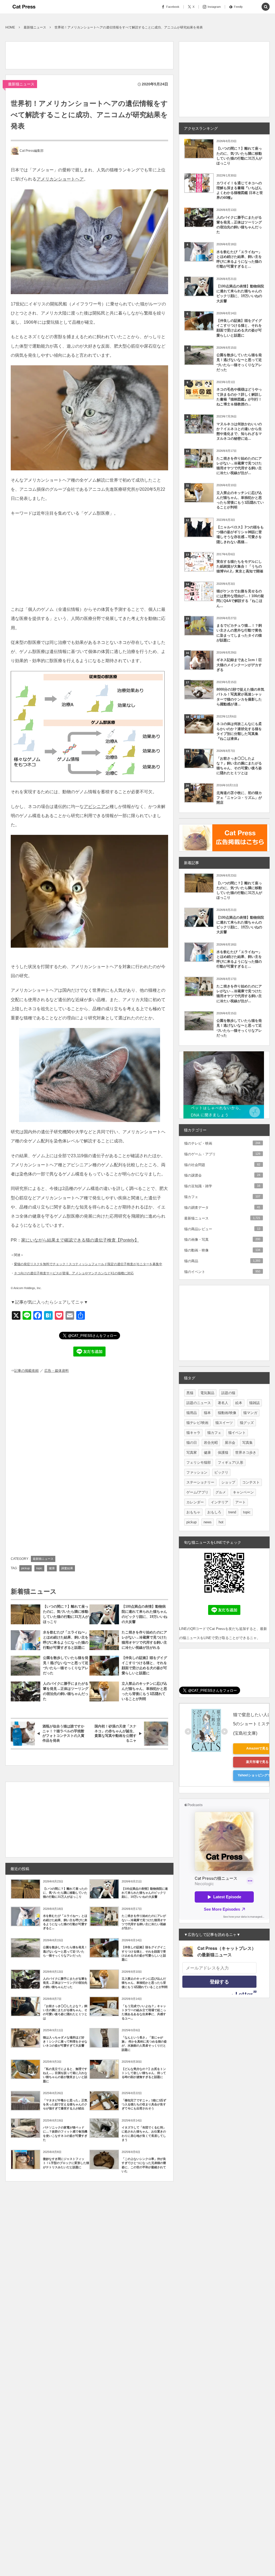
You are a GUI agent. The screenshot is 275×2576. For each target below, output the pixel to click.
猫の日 (192, 1443)
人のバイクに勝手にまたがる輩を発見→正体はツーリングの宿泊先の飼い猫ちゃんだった (66, 1691)
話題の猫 (228, 1393)
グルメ (221, 1492)
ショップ (228, 1482)
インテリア (220, 1502)
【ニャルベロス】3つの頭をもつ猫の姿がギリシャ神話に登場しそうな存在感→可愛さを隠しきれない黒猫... (240, 535)
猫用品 (192, 1413)
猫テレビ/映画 (197, 1423)
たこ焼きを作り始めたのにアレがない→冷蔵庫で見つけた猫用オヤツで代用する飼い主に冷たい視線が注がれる (144, 1640)
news (208, 1522)
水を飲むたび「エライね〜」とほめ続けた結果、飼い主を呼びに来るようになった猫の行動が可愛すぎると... (65, 1922)
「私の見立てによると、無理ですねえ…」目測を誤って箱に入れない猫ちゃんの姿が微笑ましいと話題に (65, 2075)
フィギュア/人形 (231, 1462)
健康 (52, 1568)
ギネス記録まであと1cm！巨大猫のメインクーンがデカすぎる (239, 665)
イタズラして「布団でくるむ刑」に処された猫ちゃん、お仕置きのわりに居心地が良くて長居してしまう (144, 2134)
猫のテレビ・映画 (222, 1143)
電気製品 (207, 1393)
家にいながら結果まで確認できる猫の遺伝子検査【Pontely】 (80, 1240)
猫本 (207, 1413)
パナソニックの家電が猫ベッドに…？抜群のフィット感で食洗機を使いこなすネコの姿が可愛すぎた (65, 2134)
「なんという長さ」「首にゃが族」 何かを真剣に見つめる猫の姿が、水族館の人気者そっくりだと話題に (144, 2044)
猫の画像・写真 (222, 1240)
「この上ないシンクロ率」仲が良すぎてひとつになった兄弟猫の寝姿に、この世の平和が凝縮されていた (144, 2165)
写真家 (192, 1453)
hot (221, 1522)
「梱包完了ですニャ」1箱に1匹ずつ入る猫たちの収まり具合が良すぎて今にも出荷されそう (144, 2104)
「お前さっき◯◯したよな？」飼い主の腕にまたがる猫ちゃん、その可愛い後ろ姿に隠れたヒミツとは (65, 2012)
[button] (254, 7)
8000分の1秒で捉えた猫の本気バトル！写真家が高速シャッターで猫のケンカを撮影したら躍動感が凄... (240, 697)
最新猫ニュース (21, 84)
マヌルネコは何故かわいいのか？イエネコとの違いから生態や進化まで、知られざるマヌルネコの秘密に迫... (239, 431)
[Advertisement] (103, 54)
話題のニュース (199, 1403)
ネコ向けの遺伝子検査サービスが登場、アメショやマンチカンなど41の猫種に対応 (74, 1273)
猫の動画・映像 (222, 1250)
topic (39, 1568)
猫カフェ (222, 1197)
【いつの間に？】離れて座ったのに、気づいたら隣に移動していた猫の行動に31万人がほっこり (66, 1614)
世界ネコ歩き (246, 1453)
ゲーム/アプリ (197, 1492)
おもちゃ (193, 1512)
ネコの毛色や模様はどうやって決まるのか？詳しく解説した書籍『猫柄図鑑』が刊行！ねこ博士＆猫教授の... (239, 397)
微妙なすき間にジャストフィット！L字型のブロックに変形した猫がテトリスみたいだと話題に (66, 2163)
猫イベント (237, 1433)
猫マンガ (250, 1413)
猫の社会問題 (222, 1165)
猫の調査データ (222, 1208)
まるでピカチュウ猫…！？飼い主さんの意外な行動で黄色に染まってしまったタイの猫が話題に (239, 633)
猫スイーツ (224, 1423)
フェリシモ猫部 (199, 1462)
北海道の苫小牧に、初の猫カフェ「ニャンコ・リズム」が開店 (239, 798)
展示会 (230, 1443)
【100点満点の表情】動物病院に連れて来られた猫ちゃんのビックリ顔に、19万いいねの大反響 (144, 1614)
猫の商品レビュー (222, 1229)
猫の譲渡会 (222, 1175)
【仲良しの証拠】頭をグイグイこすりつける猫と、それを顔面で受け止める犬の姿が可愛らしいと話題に (144, 1665)
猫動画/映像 (227, 1413)
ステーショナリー (200, 1482)
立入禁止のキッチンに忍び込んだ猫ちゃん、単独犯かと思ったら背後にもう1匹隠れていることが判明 (144, 1691)
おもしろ (214, 1512)
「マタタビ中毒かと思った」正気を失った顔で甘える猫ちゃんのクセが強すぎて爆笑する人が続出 (65, 2104)
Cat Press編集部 (32, 151)
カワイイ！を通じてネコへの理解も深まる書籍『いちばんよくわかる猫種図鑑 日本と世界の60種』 (240, 190)
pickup (26, 1568)
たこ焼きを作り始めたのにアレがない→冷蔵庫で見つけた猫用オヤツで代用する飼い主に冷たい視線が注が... (144, 1922)
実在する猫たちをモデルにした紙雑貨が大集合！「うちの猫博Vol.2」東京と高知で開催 (240, 566)
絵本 (239, 1403)
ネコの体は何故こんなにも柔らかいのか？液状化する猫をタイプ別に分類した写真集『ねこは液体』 (239, 731)
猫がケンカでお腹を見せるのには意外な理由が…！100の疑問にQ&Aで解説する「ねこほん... (240, 598)
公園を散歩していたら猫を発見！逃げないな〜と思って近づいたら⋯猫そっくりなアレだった (66, 1665)
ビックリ (221, 1472)
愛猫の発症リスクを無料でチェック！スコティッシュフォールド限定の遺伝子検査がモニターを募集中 (88, 1264)
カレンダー (195, 1502)
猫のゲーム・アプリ (222, 1154)
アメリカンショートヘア (60, 179)
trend (232, 1512)
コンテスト (251, 1482)
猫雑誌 (254, 1403)
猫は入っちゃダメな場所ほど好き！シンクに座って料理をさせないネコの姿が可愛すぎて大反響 (65, 2042)
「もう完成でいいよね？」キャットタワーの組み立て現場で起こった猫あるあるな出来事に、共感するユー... (144, 2012)
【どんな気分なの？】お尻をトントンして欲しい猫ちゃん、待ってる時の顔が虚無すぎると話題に (144, 2073)
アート (240, 1502)
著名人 (223, 1403)
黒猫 (190, 1393)
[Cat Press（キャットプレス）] (24, 7)
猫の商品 (222, 1261)
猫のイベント (222, 1272)
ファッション (197, 1472)
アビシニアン (97, 807)
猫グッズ (247, 1423)
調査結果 (67, 1568)
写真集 (247, 1443)
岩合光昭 (211, 1443)
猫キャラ (193, 1433)
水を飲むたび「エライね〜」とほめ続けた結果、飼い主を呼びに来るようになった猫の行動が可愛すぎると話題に (66, 1640)
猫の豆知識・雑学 (222, 1186)
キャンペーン (243, 1492)
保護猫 (223, 1453)
